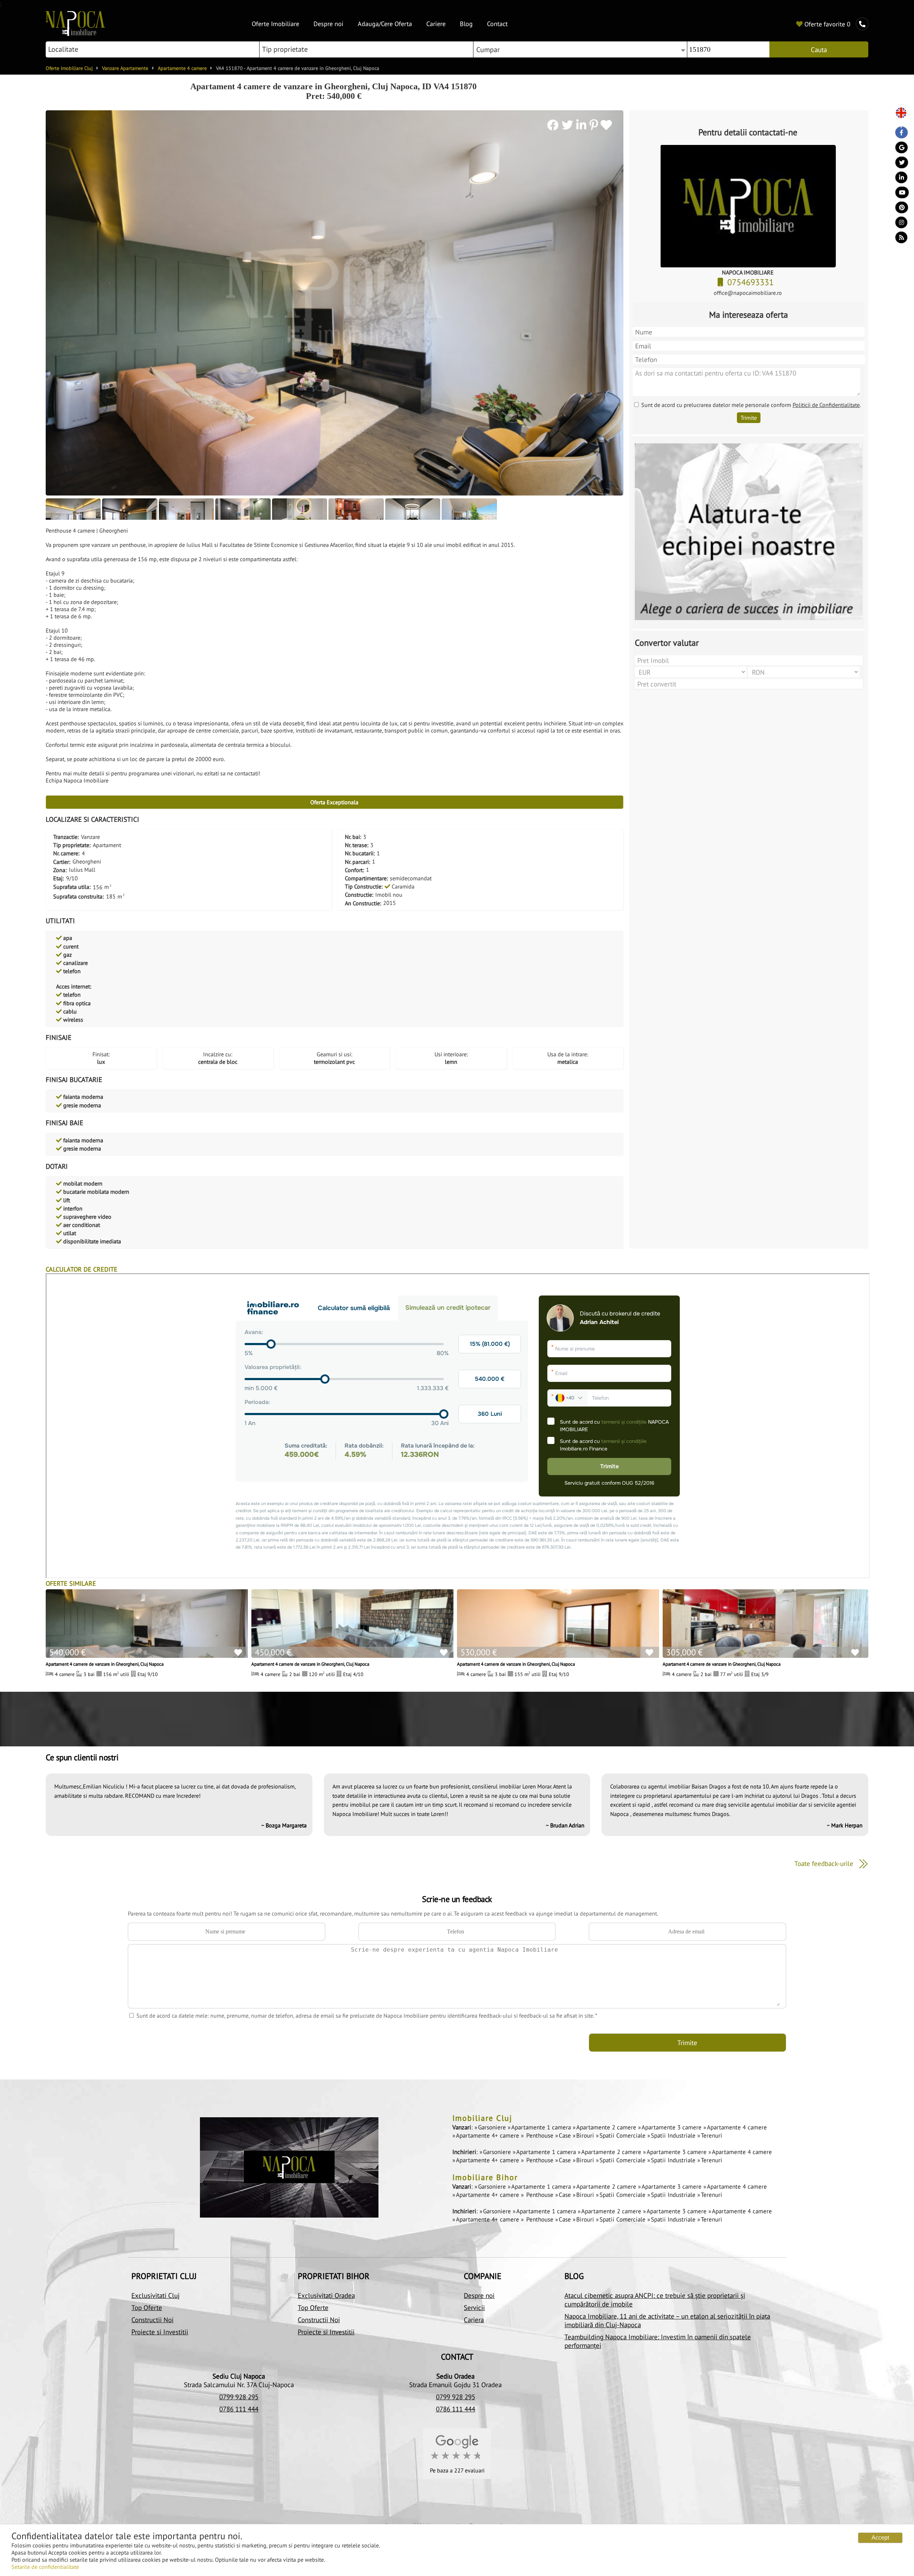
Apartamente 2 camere (607, 2127)
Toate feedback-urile (825, 1863)
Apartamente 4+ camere (488, 2135)
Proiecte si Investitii (160, 2332)
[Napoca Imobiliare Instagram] (898, 224)
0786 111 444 (239, 2409)
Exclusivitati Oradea (326, 2295)
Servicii (474, 2308)
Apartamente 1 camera (542, 2127)
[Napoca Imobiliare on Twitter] (898, 164)
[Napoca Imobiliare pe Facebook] (898, 134)
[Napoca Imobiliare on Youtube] (898, 194)
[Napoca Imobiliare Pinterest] (898, 209)
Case (566, 2135)
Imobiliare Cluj (482, 2118)
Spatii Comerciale (623, 2135)
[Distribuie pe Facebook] (554, 125)
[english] (898, 113)
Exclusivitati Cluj (155, 2295)
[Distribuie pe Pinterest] (594, 125)
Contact (497, 24)
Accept (880, 2538)
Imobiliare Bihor (485, 2177)
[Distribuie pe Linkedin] (583, 125)
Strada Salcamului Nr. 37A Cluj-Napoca (239, 2385)
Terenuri (712, 2135)
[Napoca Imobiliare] (75, 34)
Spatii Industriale (674, 2135)
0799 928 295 (239, 2397)
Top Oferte (147, 2308)
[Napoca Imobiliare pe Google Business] (898, 149)
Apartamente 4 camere (737, 2127)
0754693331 (752, 282)
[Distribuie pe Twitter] (569, 125)
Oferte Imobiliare (275, 24)
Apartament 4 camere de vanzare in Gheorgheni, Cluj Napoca (105, 1664)
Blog (466, 24)
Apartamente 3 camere (672, 2127)
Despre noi (328, 24)
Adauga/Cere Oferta (385, 24)
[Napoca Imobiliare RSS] (898, 239)
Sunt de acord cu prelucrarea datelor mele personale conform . (751, 405)
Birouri (586, 2135)
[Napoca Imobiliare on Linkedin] (898, 179)
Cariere (436, 24)
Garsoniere (493, 2127)
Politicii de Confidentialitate (826, 405)
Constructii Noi (152, 2320)
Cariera (474, 2320)
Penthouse (540, 2135)
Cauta (819, 50)
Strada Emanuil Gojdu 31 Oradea (455, 2385)
